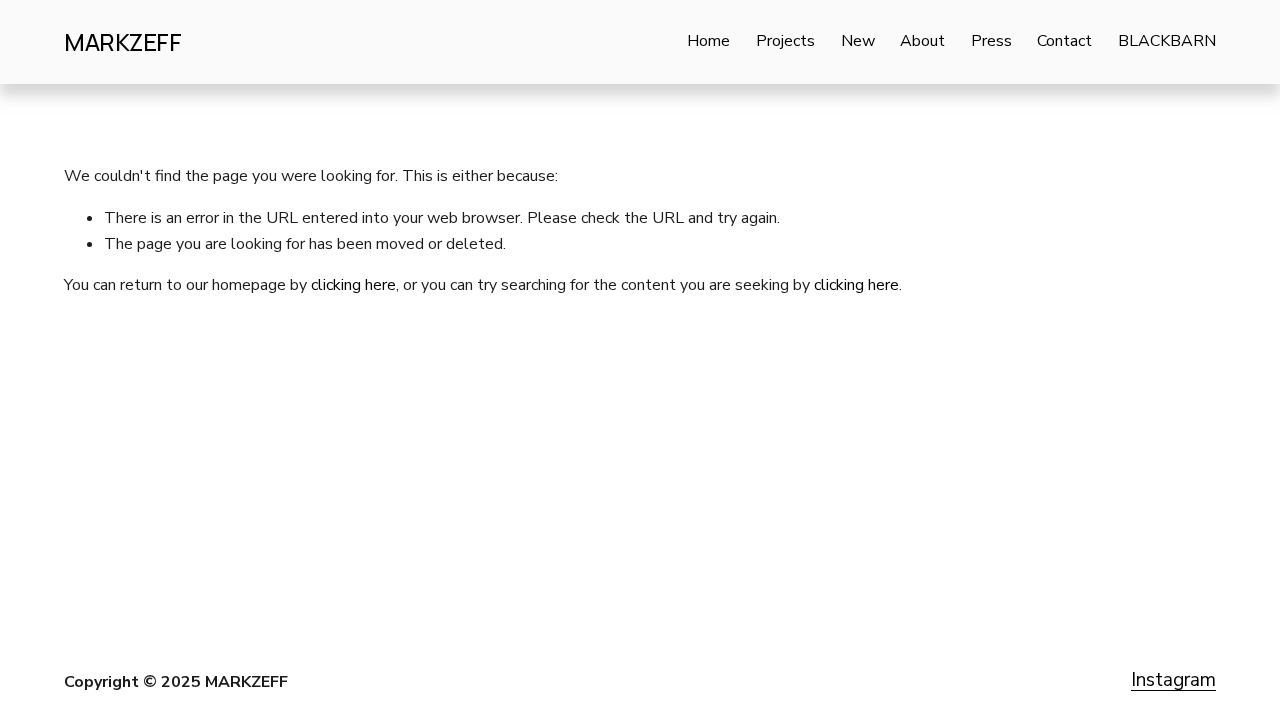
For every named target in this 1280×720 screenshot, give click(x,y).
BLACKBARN (1167, 41)
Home (708, 41)
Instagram (1173, 680)
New (858, 41)
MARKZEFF (122, 42)
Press (991, 41)
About (922, 41)
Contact (1064, 41)
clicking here (353, 285)
